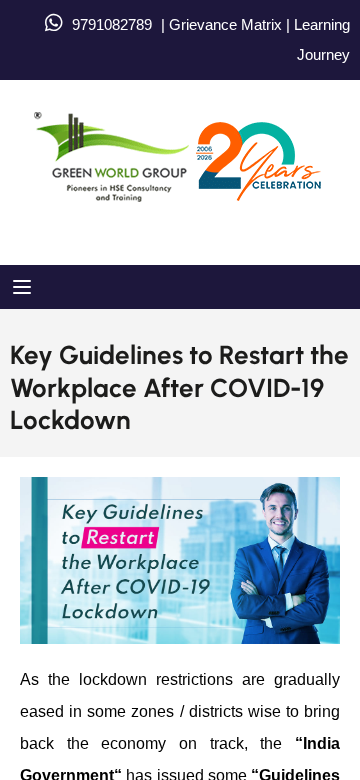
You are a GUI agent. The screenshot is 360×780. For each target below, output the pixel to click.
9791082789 (112, 24)
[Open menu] (24, 287)
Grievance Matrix (225, 24)
